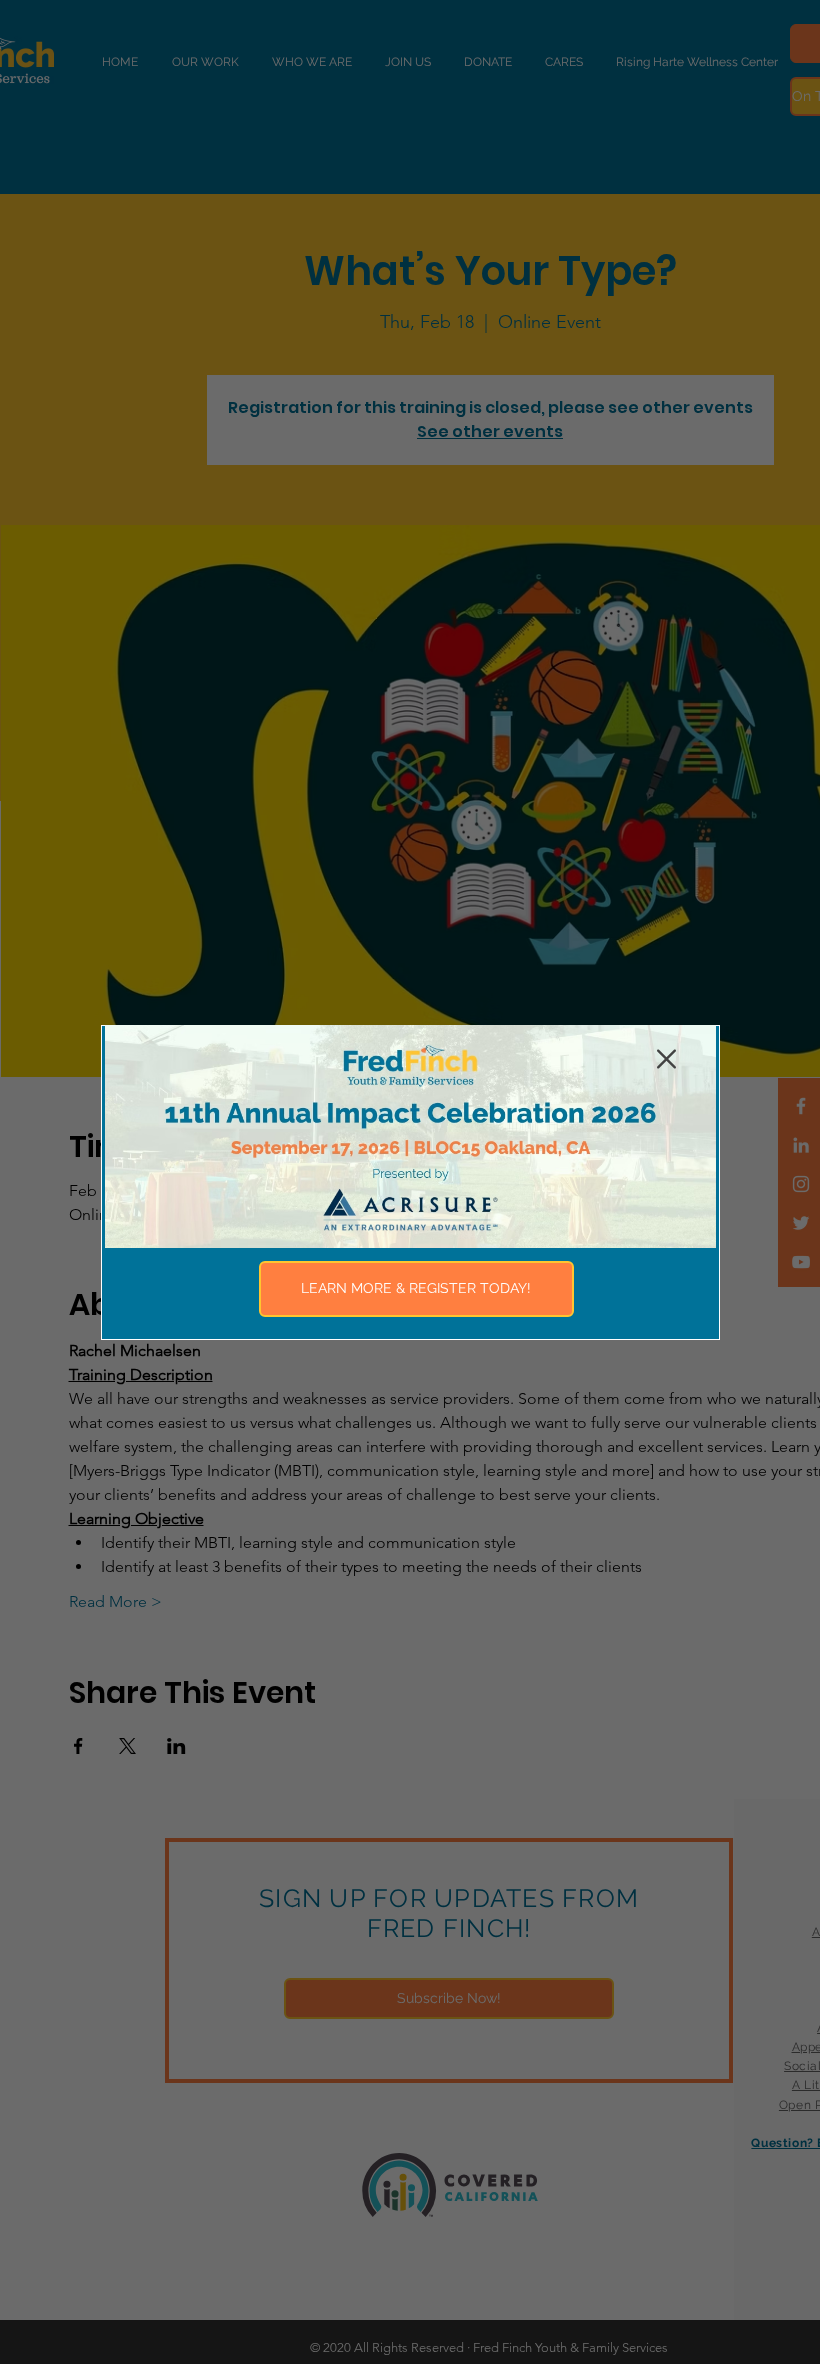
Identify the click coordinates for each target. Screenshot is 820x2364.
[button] (666, 1059)
